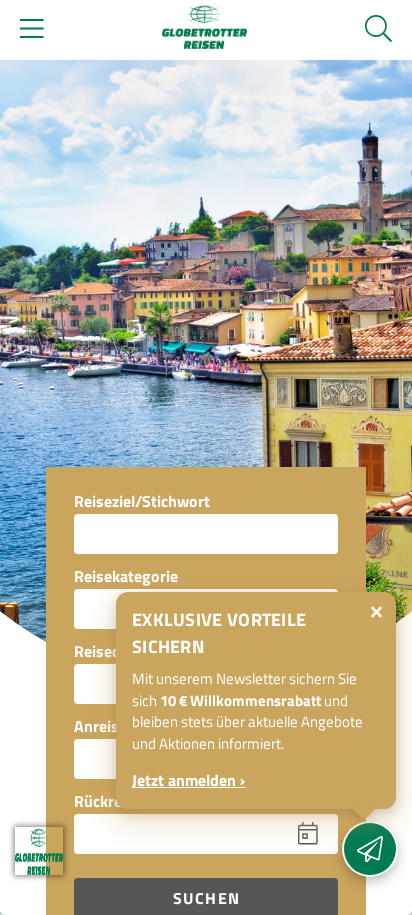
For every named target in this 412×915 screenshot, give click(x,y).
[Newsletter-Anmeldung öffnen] (370, 849)
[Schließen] (376, 612)
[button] (188, 834)
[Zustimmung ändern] (39, 851)
